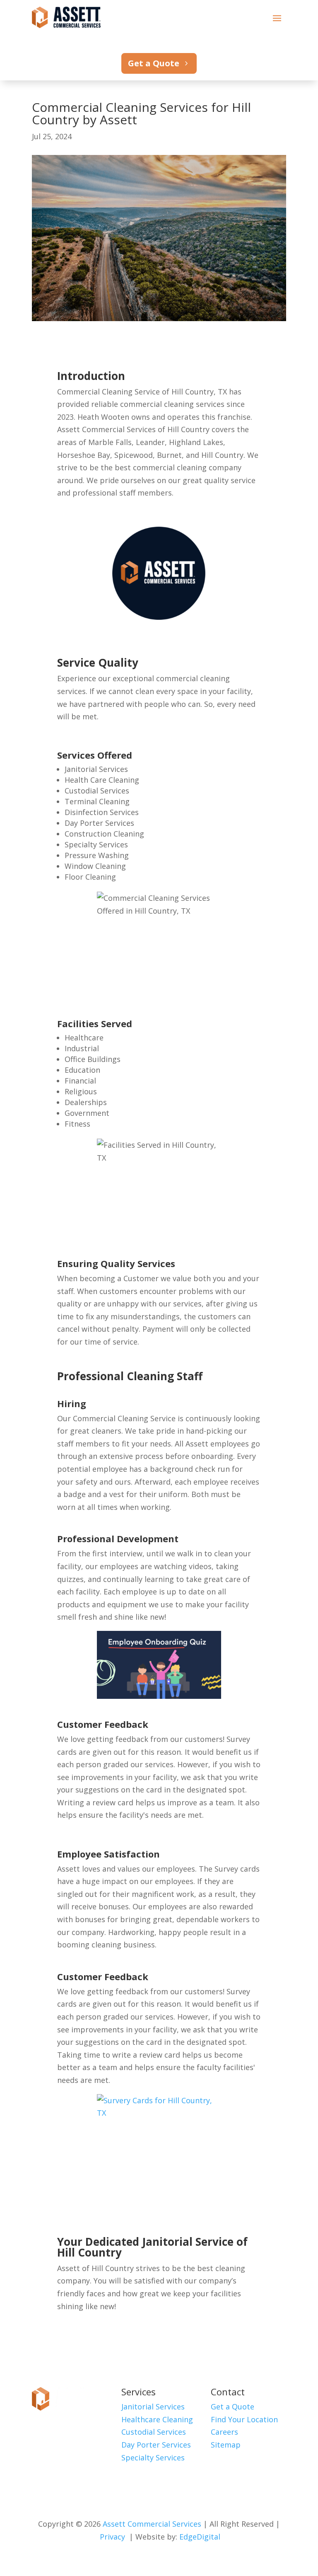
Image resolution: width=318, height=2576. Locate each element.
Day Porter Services (156, 2445)
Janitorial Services (153, 2407)
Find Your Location (244, 2419)
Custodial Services (154, 2432)
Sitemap (226, 2445)
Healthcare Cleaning (157, 2419)
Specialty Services (153, 2457)
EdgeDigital (200, 2537)
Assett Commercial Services (152, 2524)
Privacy (112, 2537)
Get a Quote (154, 63)
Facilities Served (95, 1023)
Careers (224, 2432)
